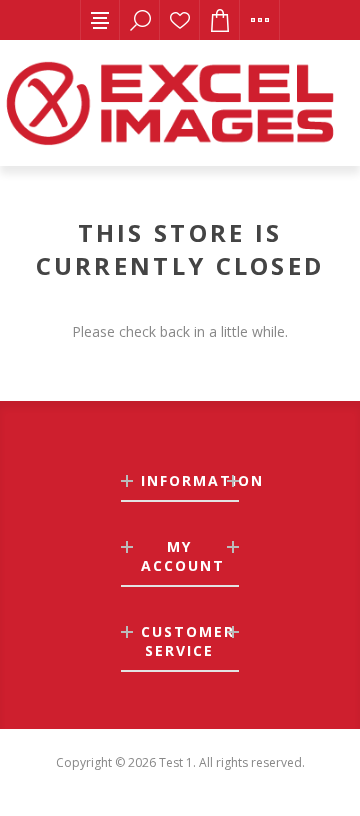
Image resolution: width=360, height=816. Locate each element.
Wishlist (180, 20)
